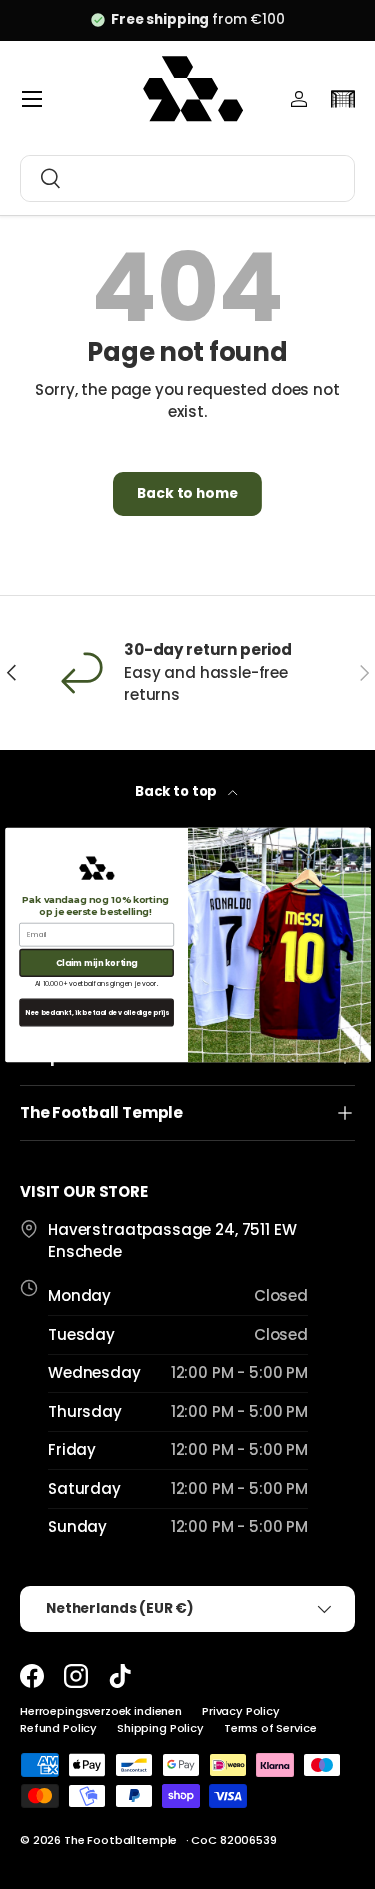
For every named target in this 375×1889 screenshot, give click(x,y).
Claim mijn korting (96, 962)
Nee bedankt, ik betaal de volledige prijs (96, 1011)
